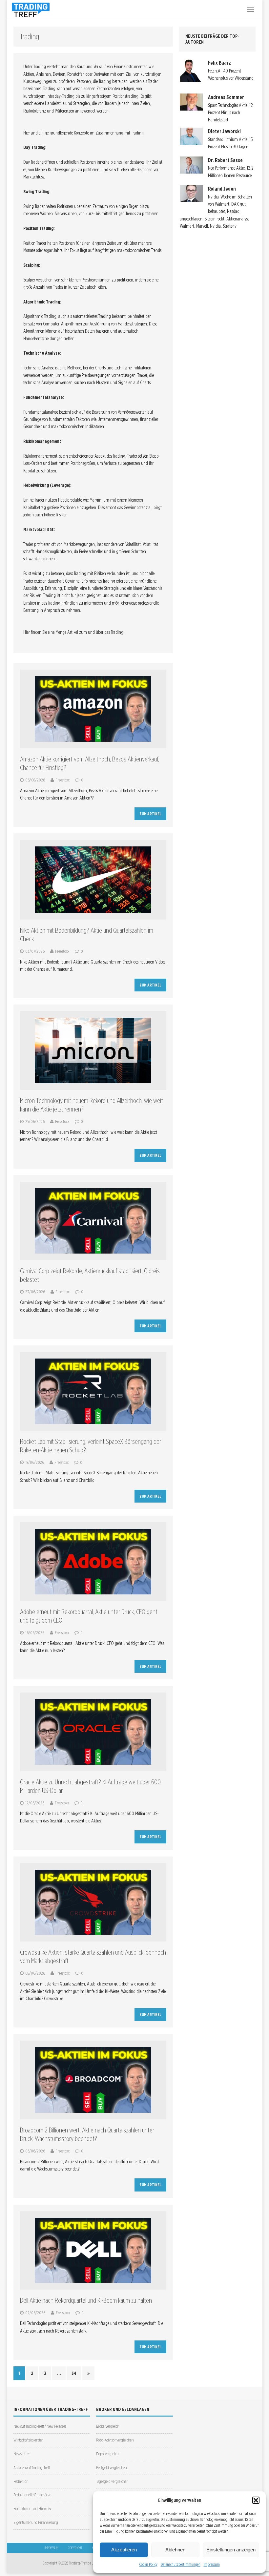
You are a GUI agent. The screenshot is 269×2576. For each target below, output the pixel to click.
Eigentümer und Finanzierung (36, 2522)
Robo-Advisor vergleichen (115, 2440)
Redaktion (21, 2481)
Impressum (212, 2564)
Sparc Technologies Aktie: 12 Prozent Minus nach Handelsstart (230, 113)
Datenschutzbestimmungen (181, 2564)
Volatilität (133, 544)
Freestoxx (62, 780)
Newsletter (22, 2454)
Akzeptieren (124, 2550)
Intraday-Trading (61, 96)
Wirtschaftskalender (28, 2440)
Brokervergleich (108, 2426)
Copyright (75, 2548)
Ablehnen (175, 2550)
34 (74, 2373)
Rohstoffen (76, 74)
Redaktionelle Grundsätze (32, 2495)
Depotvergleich (107, 2454)
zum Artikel (150, 814)
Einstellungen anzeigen (231, 2550)
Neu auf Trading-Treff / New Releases (40, 2426)
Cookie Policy (148, 2564)
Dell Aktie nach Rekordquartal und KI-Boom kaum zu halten (86, 2300)
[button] (256, 2500)
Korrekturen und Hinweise (33, 2509)
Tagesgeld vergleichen (112, 2481)
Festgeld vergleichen (111, 2468)
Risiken (35, 595)
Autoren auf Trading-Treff (32, 2468)
